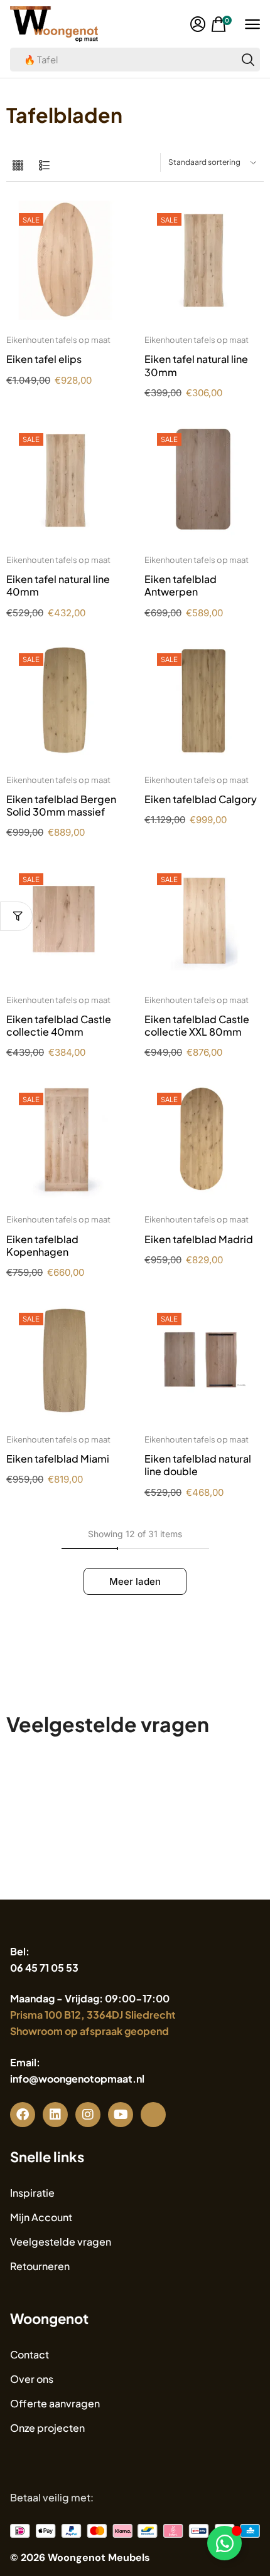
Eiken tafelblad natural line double (198, 1465)
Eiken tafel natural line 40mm (58, 585)
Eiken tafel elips (44, 359)
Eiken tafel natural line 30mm (196, 365)
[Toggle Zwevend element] (224, 2543)
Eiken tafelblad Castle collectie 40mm (59, 1025)
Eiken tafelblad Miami (58, 1459)
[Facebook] (23, 2115)
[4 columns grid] (18, 166)
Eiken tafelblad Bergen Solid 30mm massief (61, 805)
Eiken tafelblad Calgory (201, 799)
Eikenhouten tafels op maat (58, 340)
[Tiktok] (153, 2115)
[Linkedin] (55, 2115)
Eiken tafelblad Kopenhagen (42, 1245)
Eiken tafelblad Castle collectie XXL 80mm (197, 1025)
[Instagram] (88, 2115)
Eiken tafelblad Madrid (199, 1239)
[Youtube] (121, 2115)
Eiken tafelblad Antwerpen (181, 585)
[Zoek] (248, 60)
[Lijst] (44, 166)
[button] (198, 24)
